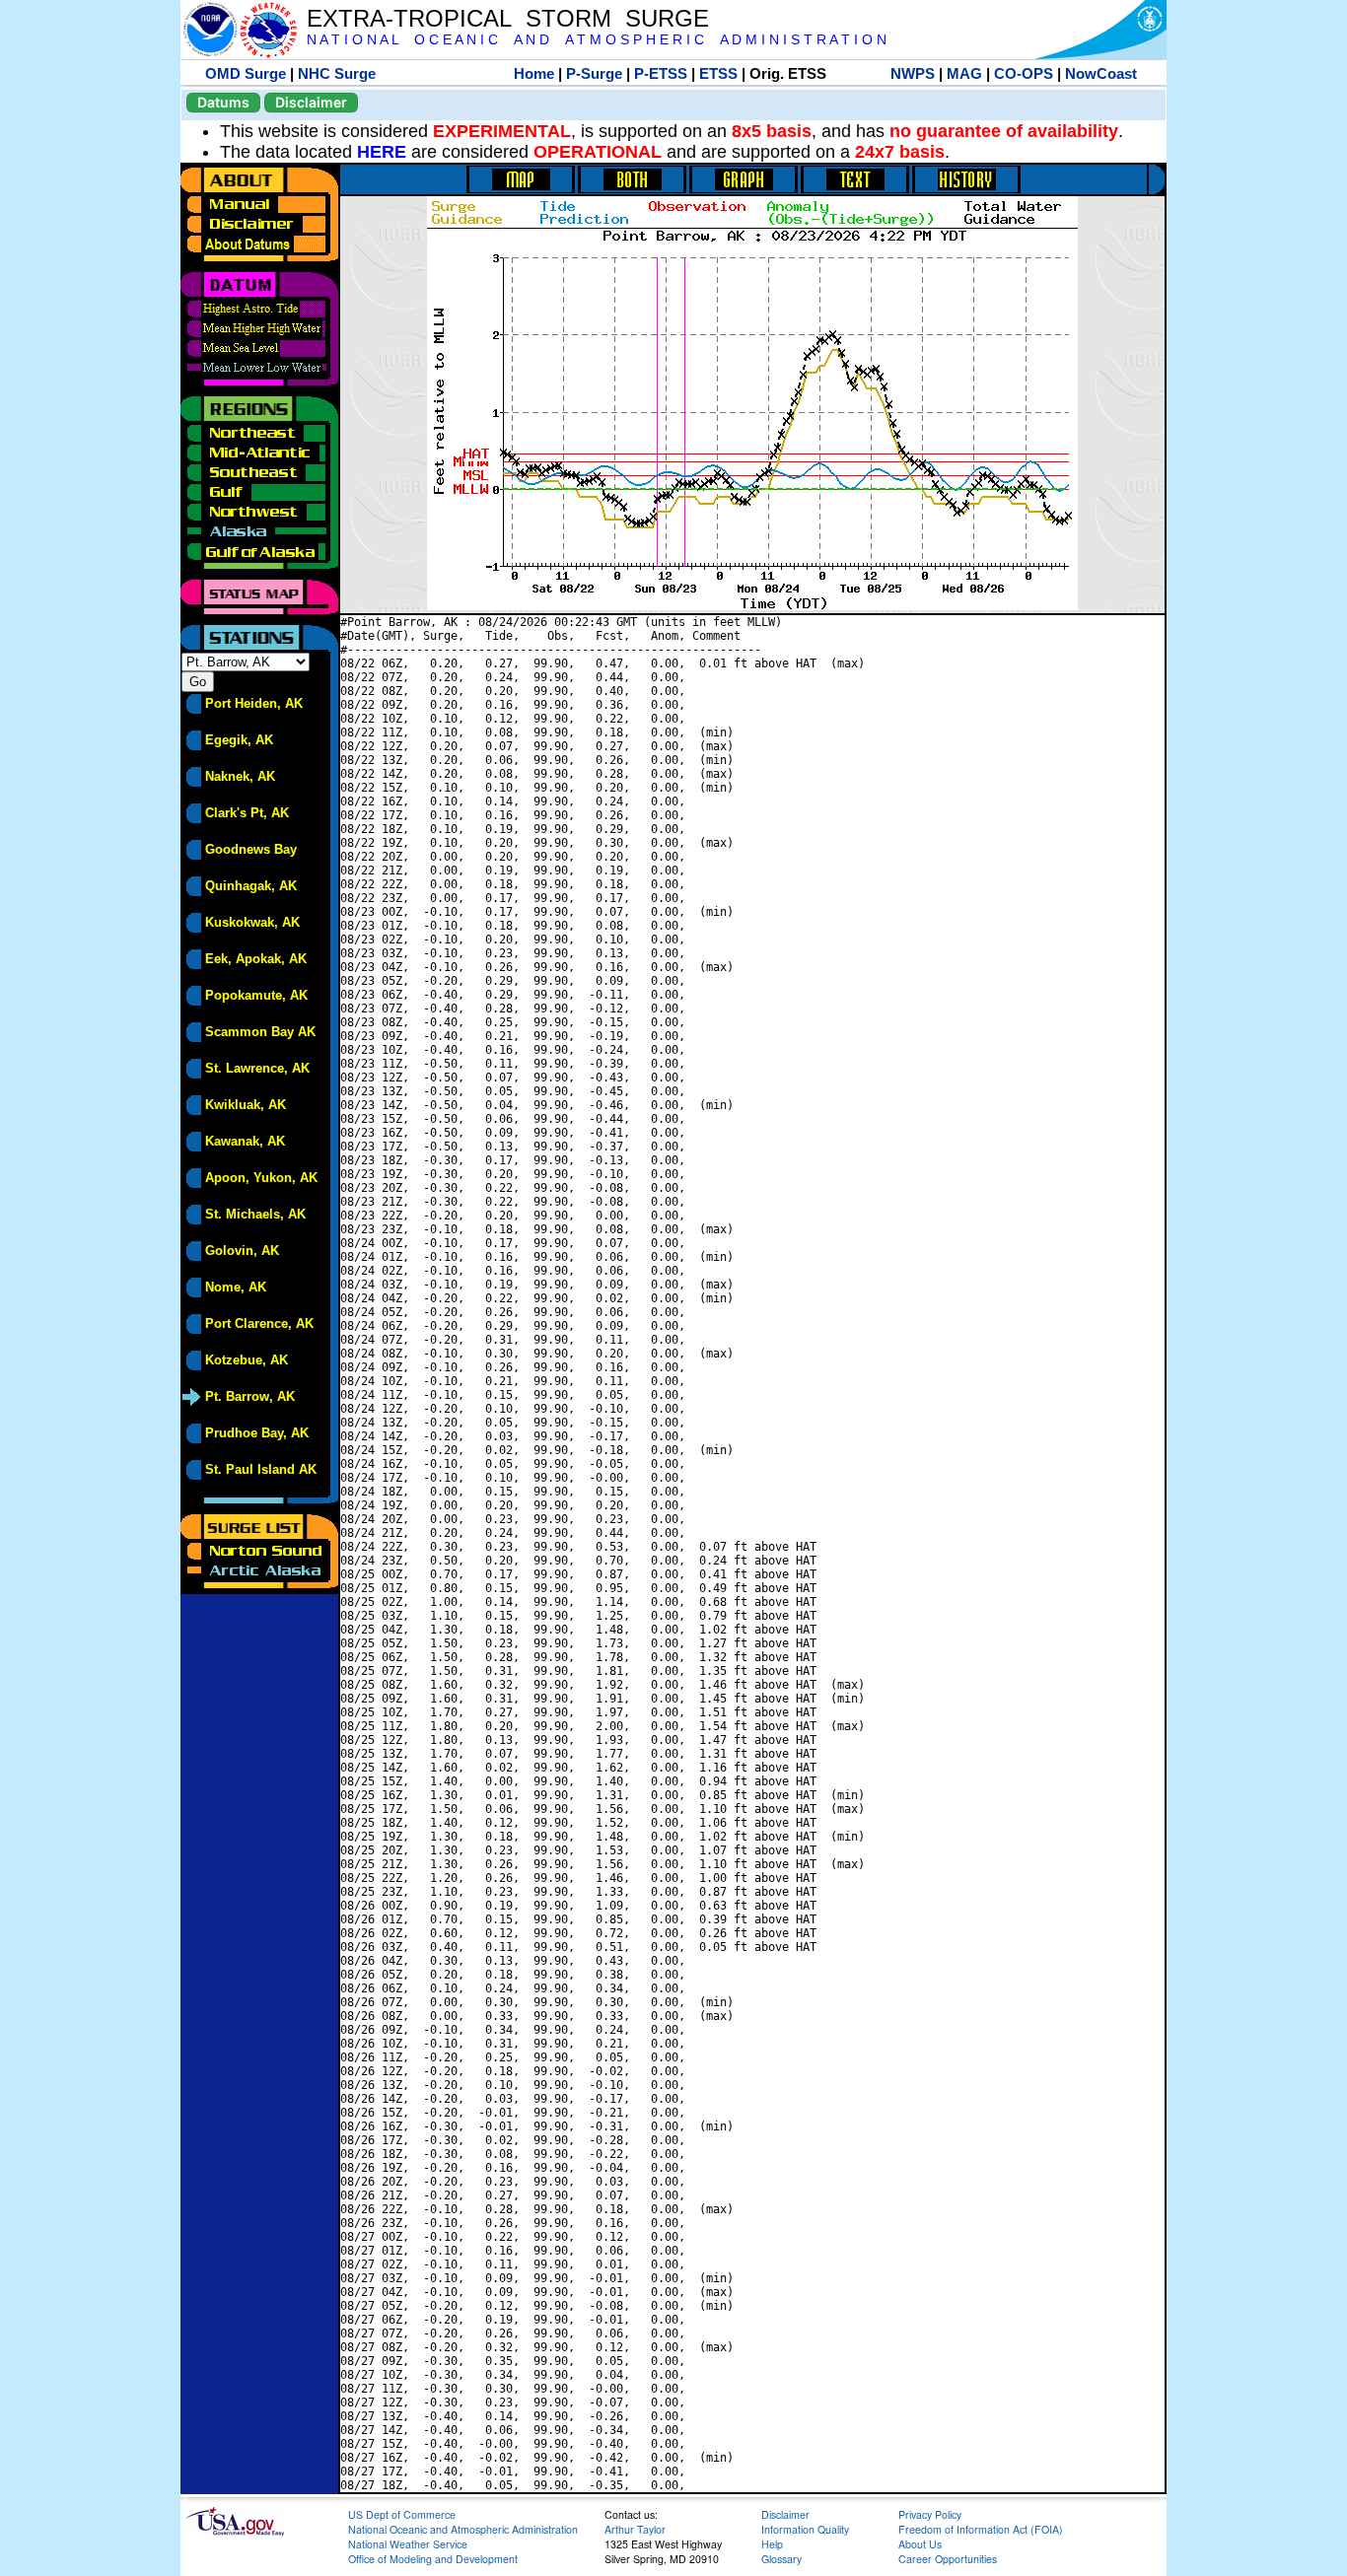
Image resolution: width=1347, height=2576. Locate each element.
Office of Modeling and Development (433, 2559)
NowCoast (1101, 73)
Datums (223, 102)
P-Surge (594, 73)
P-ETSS (661, 73)
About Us (920, 2544)
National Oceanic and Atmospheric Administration (463, 2529)
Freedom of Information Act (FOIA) (981, 2529)
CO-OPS (1024, 73)
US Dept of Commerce (402, 2514)
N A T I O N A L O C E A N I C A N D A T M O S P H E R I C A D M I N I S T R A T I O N (597, 40)
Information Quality (805, 2529)
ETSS (718, 73)
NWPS (913, 73)
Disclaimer (311, 102)
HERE (382, 152)
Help (772, 2544)
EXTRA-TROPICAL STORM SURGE (508, 18)
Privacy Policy (930, 2514)
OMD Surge (246, 73)
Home (534, 73)
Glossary (781, 2559)
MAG (964, 73)
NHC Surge (337, 73)
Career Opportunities (948, 2559)
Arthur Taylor (635, 2529)
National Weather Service (408, 2544)
